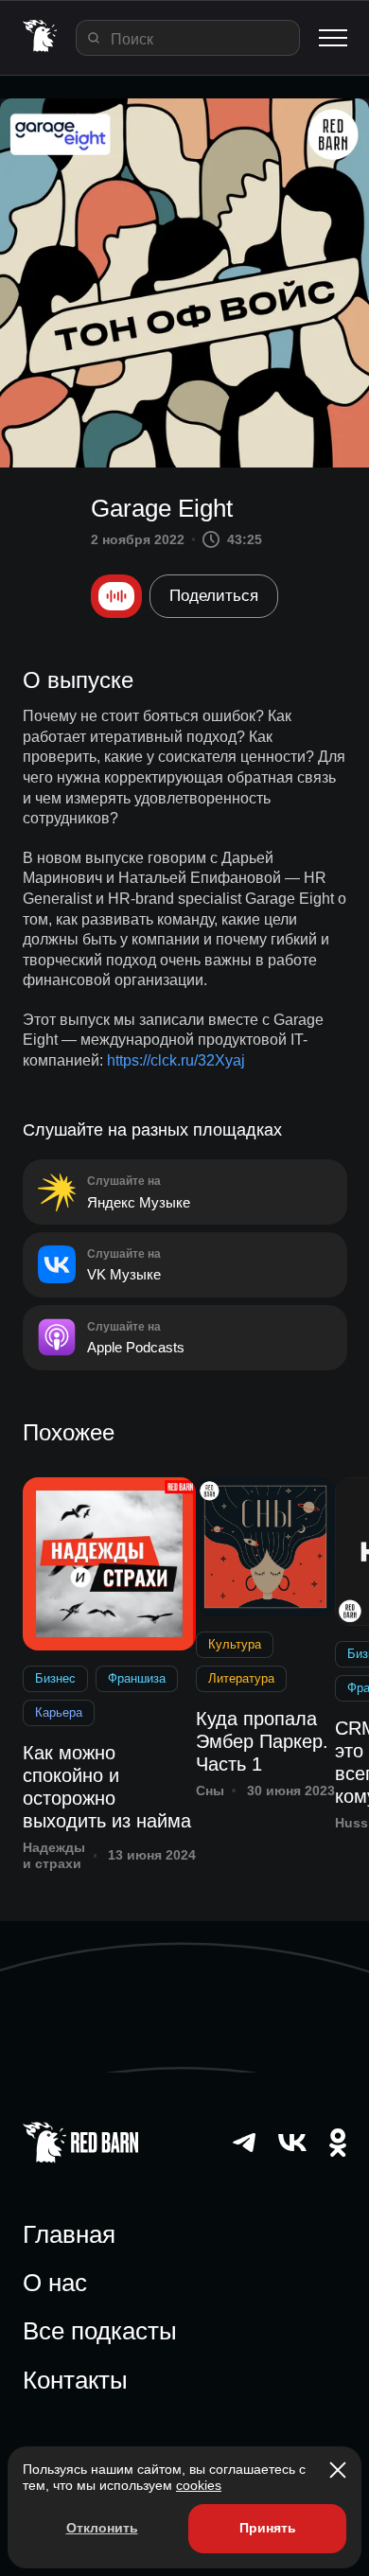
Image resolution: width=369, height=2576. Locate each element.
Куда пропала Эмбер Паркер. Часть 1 (262, 1741)
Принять (268, 2528)
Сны (210, 1791)
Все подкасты (100, 2331)
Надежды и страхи (54, 1855)
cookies (199, 2485)
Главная (69, 2234)
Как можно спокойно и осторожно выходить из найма (107, 1787)
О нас (55, 2283)
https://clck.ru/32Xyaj (176, 1060)
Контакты (75, 2380)
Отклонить (102, 2528)
